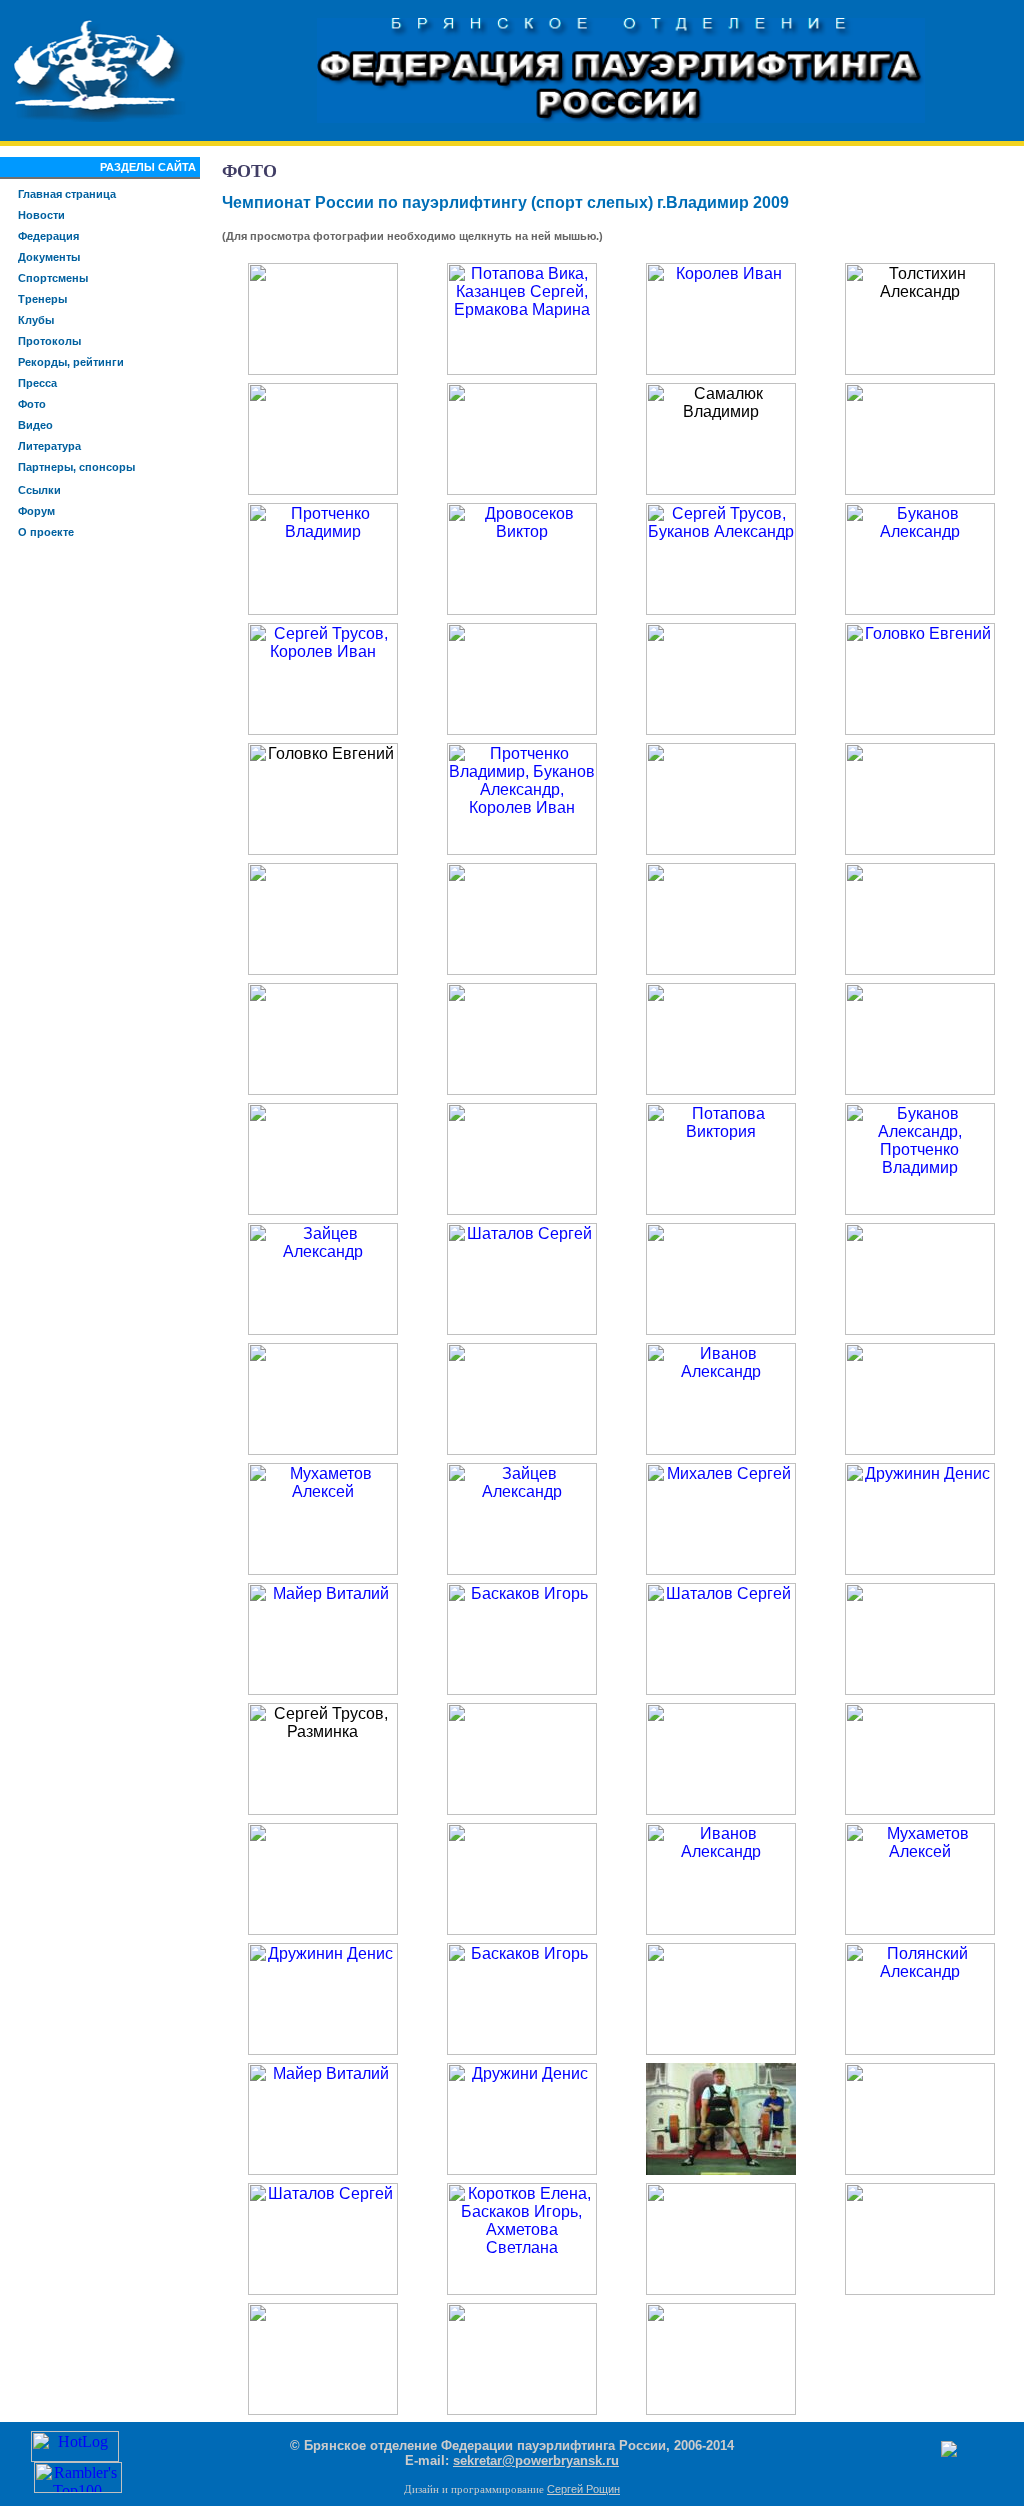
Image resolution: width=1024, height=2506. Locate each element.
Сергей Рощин (583, 2489)
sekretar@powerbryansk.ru (536, 2460)
